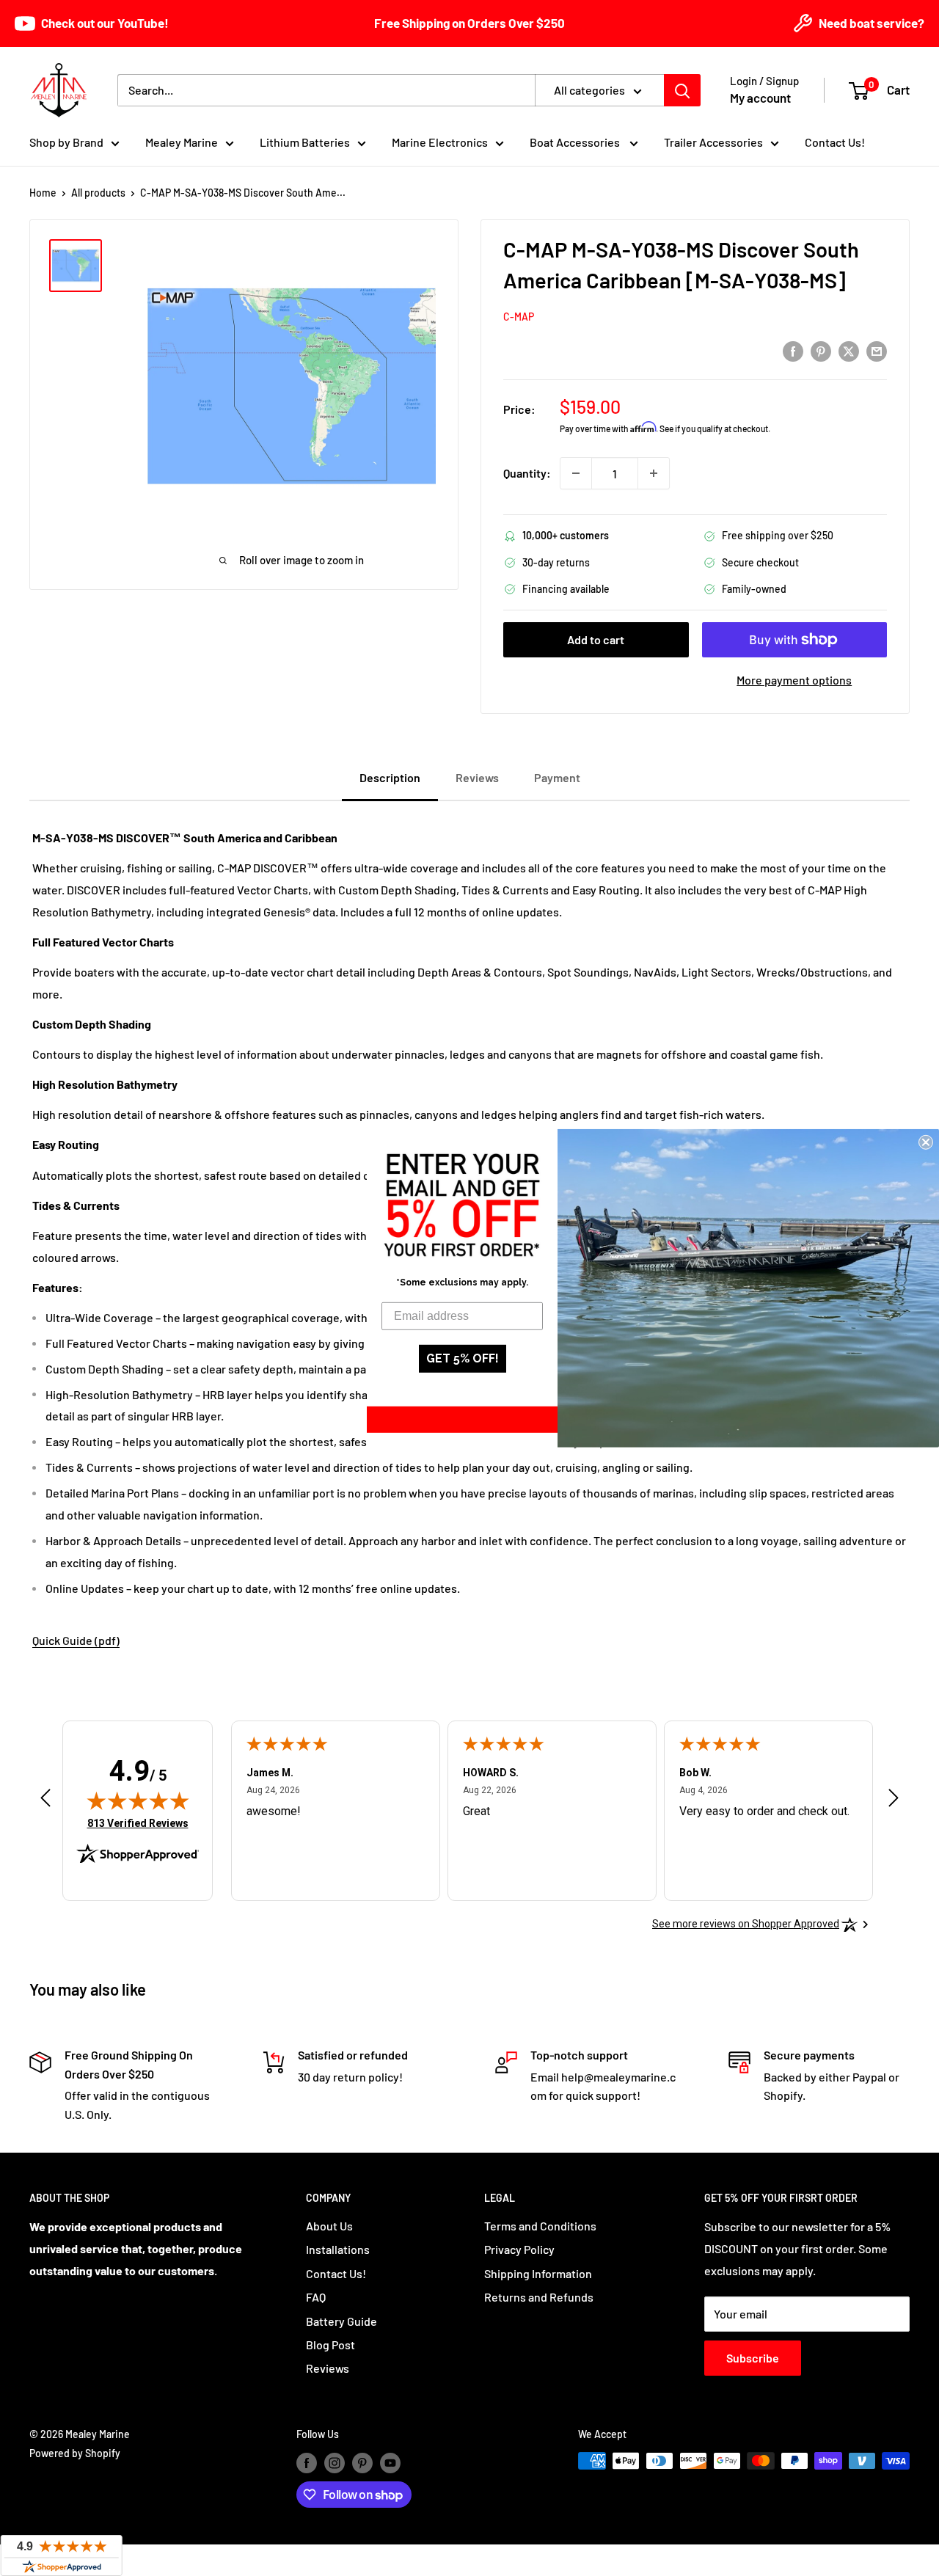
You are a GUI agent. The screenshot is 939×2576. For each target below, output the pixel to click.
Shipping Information (538, 2273)
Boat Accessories (576, 142)
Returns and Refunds (539, 2297)
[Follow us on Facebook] (307, 2462)
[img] (138, 1800)
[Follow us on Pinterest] (362, 2462)
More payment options (794, 680)
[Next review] (894, 1801)
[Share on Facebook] (793, 350)
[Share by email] (877, 350)
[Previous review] (45, 1801)
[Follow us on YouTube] (390, 2462)
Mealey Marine (182, 142)
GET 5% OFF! (463, 1358)
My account (760, 98)
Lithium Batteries (305, 142)
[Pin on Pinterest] (821, 350)
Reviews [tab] (477, 777)
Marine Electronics (440, 142)
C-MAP (519, 317)
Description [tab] (390, 777)
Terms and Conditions (540, 2226)
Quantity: (527, 473)
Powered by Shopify (75, 2453)
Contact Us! (835, 142)
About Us (329, 2226)
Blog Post (330, 2345)
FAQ (316, 2297)
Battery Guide (341, 2321)
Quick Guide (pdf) (76, 1640)
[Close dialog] (926, 1142)
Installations (338, 2249)
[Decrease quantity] (576, 473)
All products (98, 193)
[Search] (682, 90)
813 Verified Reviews (138, 1823)
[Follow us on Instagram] (335, 2462)
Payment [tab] (557, 777)
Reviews (328, 2368)
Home (43, 193)
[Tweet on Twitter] (849, 350)
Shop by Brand (66, 142)
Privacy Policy (519, 2249)
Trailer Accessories (713, 142)
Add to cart (596, 639)
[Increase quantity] (654, 473)
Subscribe (753, 2358)
